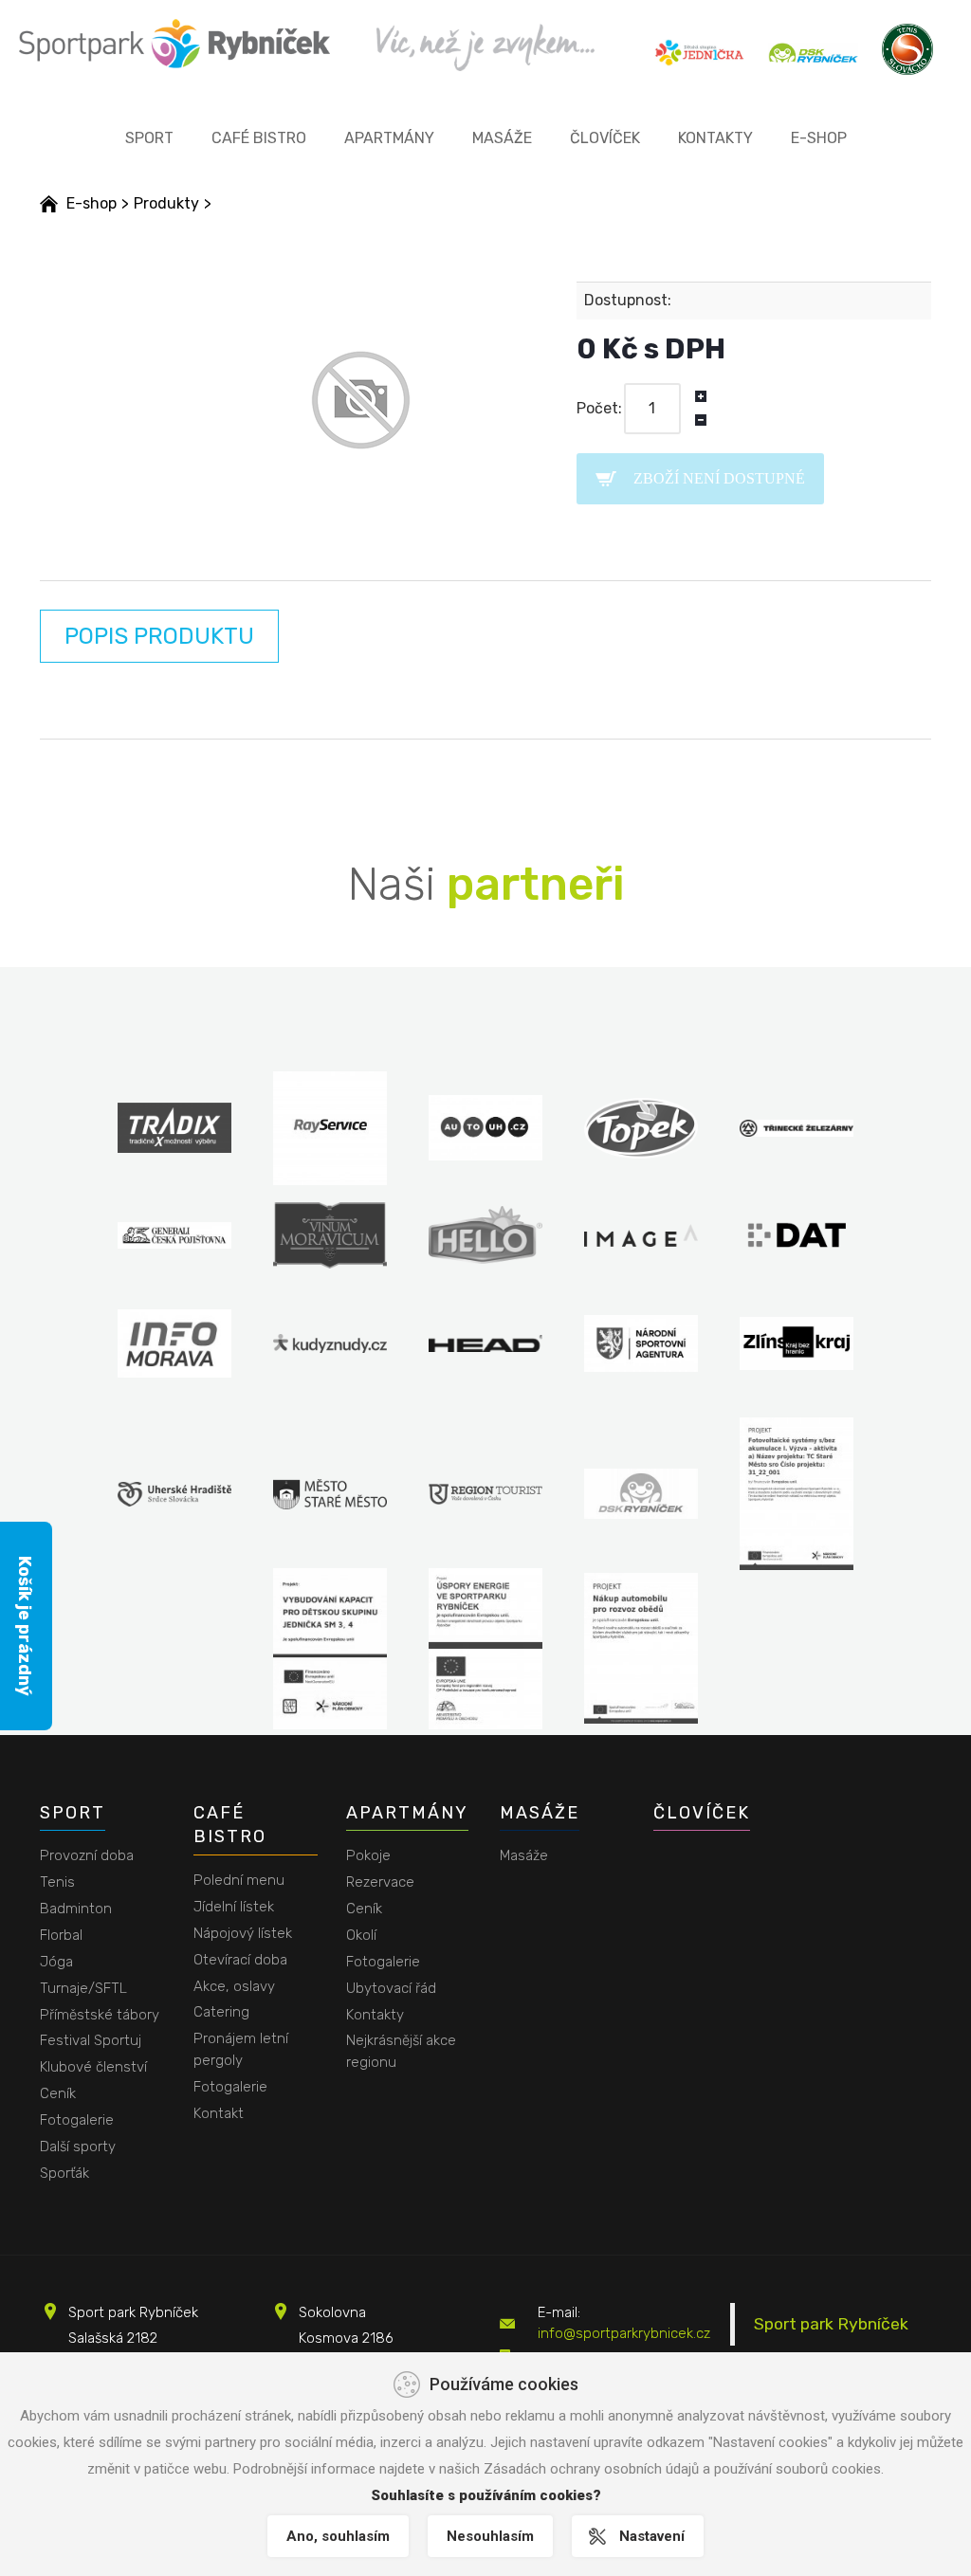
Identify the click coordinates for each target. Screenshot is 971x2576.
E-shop (819, 138)
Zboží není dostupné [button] (719, 478)
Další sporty (78, 2147)
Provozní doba (87, 1855)
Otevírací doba (240, 1960)
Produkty (166, 203)
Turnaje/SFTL (83, 1988)
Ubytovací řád (391, 1988)
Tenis (57, 1882)
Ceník (58, 2093)
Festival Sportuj (91, 2040)
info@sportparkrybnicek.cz (624, 2333)
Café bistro (259, 138)
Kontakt (219, 2113)
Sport (149, 138)
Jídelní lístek (234, 1907)
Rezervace (380, 1882)
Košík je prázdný (25, 1626)
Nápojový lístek (243, 1933)
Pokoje (368, 1855)
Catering (221, 2012)
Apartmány (389, 138)
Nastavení (652, 2536)
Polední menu (239, 1880)
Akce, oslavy (234, 1986)
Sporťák (64, 2173)
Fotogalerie (77, 2120)
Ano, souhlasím (338, 2536)
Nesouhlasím (490, 2536)
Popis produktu (159, 636)
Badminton (76, 1909)
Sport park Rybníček (831, 2324)
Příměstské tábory (100, 2015)
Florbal (61, 1935)
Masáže (502, 138)
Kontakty (715, 138)
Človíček (605, 138)
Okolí (361, 1935)
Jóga (56, 1962)
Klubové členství (93, 2067)
